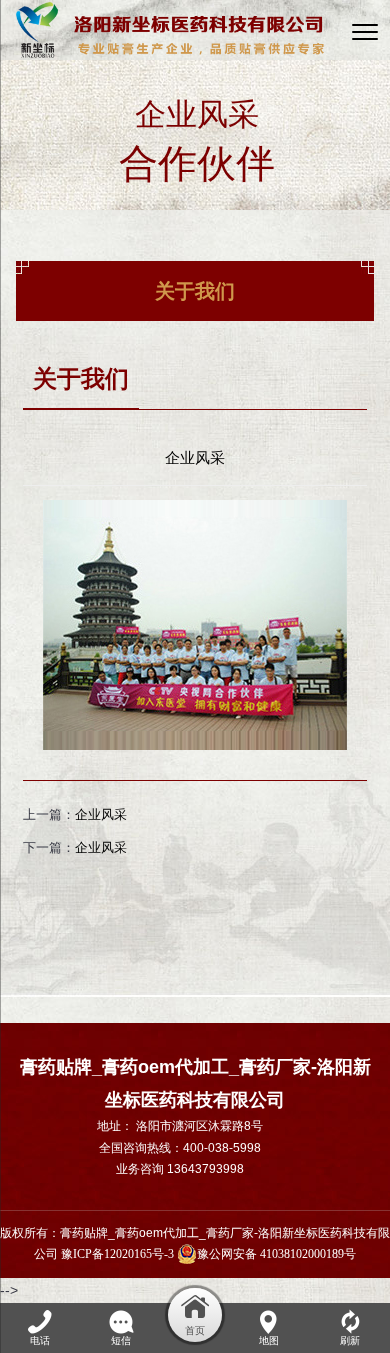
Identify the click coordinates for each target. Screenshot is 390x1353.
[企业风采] (195, 511)
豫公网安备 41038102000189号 (276, 1254)
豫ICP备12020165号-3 (117, 1254)
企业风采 (101, 814)
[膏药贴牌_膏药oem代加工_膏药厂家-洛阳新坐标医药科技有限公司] (170, 30)
